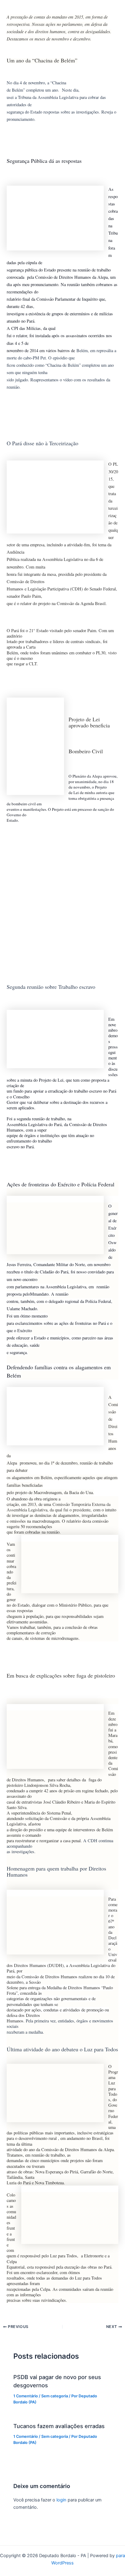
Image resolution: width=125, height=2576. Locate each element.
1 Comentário (26, 2396)
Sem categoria (55, 2396)
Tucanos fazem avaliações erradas (59, 2426)
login (61, 2500)
